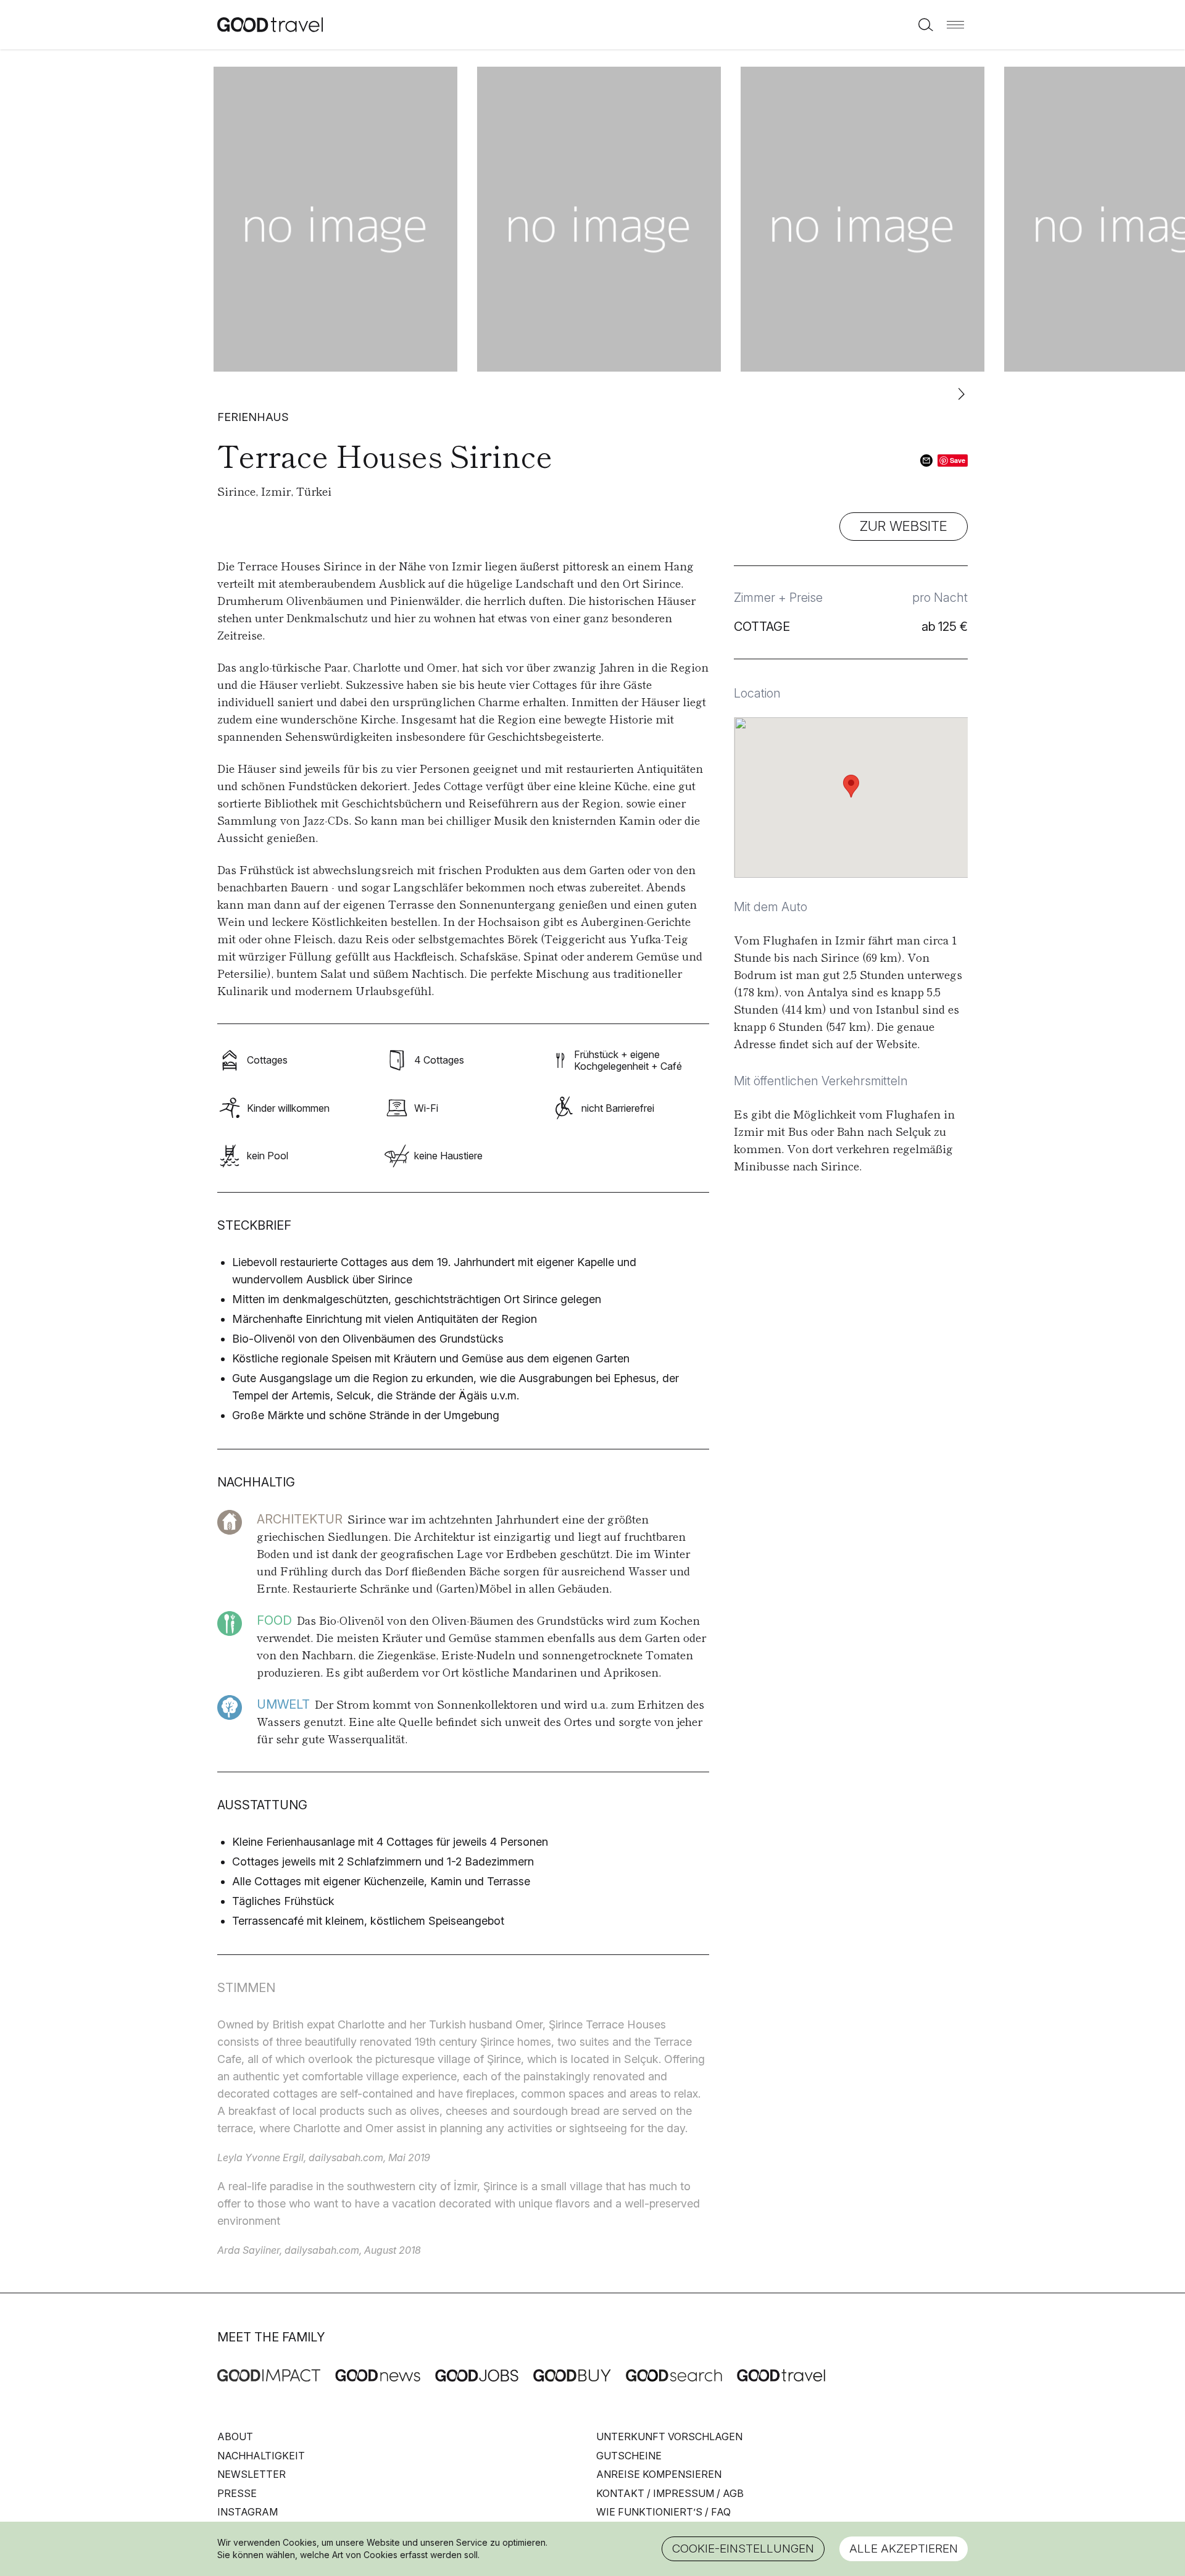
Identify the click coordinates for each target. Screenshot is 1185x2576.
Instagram (247, 2512)
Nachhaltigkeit (261, 2456)
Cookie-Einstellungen (743, 2549)
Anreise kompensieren (659, 2474)
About (235, 2436)
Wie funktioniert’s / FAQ (663, 2512)
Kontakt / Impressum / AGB (670, 2493)
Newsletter (252, 2474)
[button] (955, 25)
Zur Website (904, 526)
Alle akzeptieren (904, 2549)
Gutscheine (629, 2456)
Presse (237, 2493)
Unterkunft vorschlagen (669, 2436)
